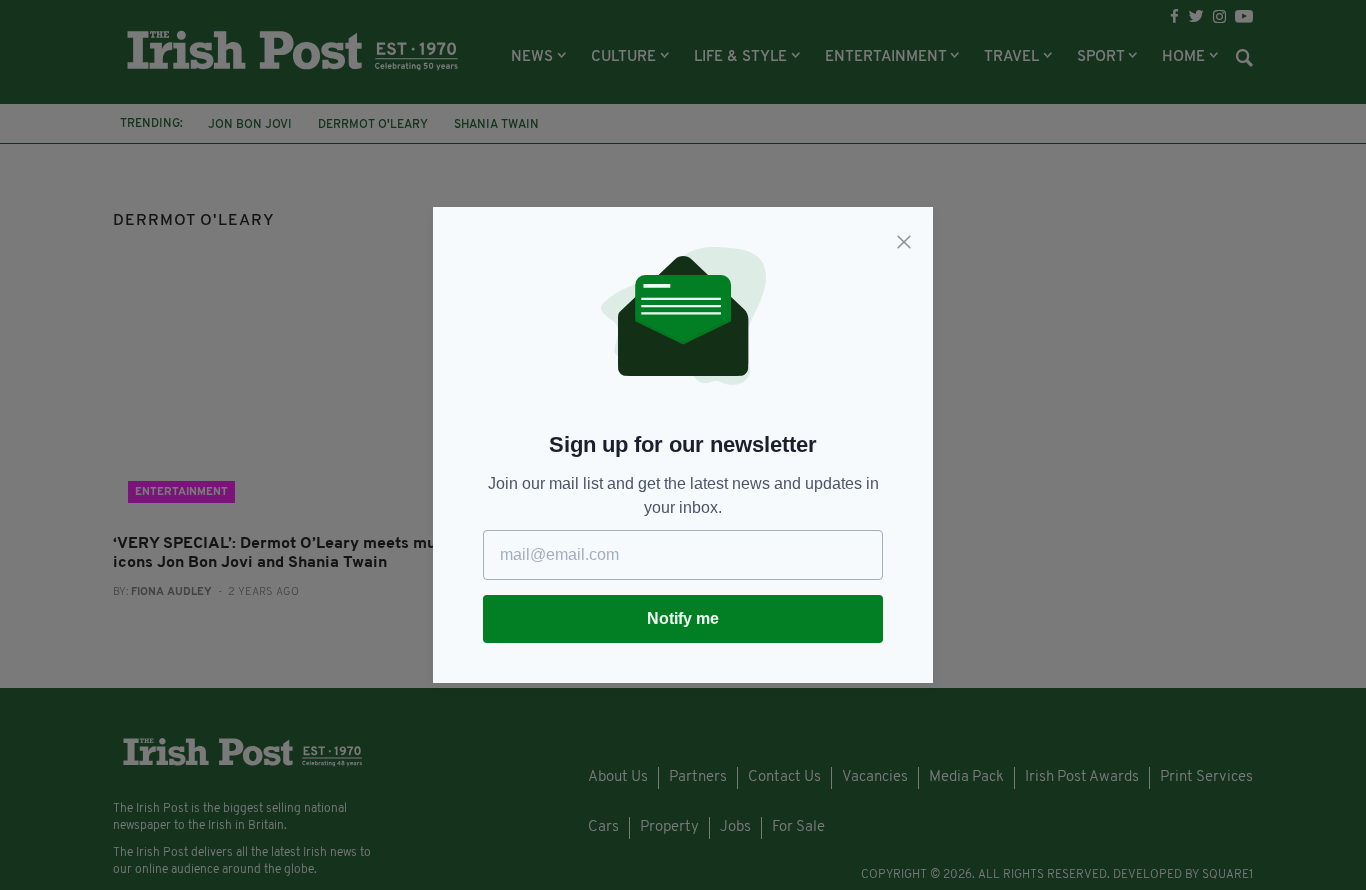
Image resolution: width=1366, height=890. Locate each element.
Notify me (683, 618)
